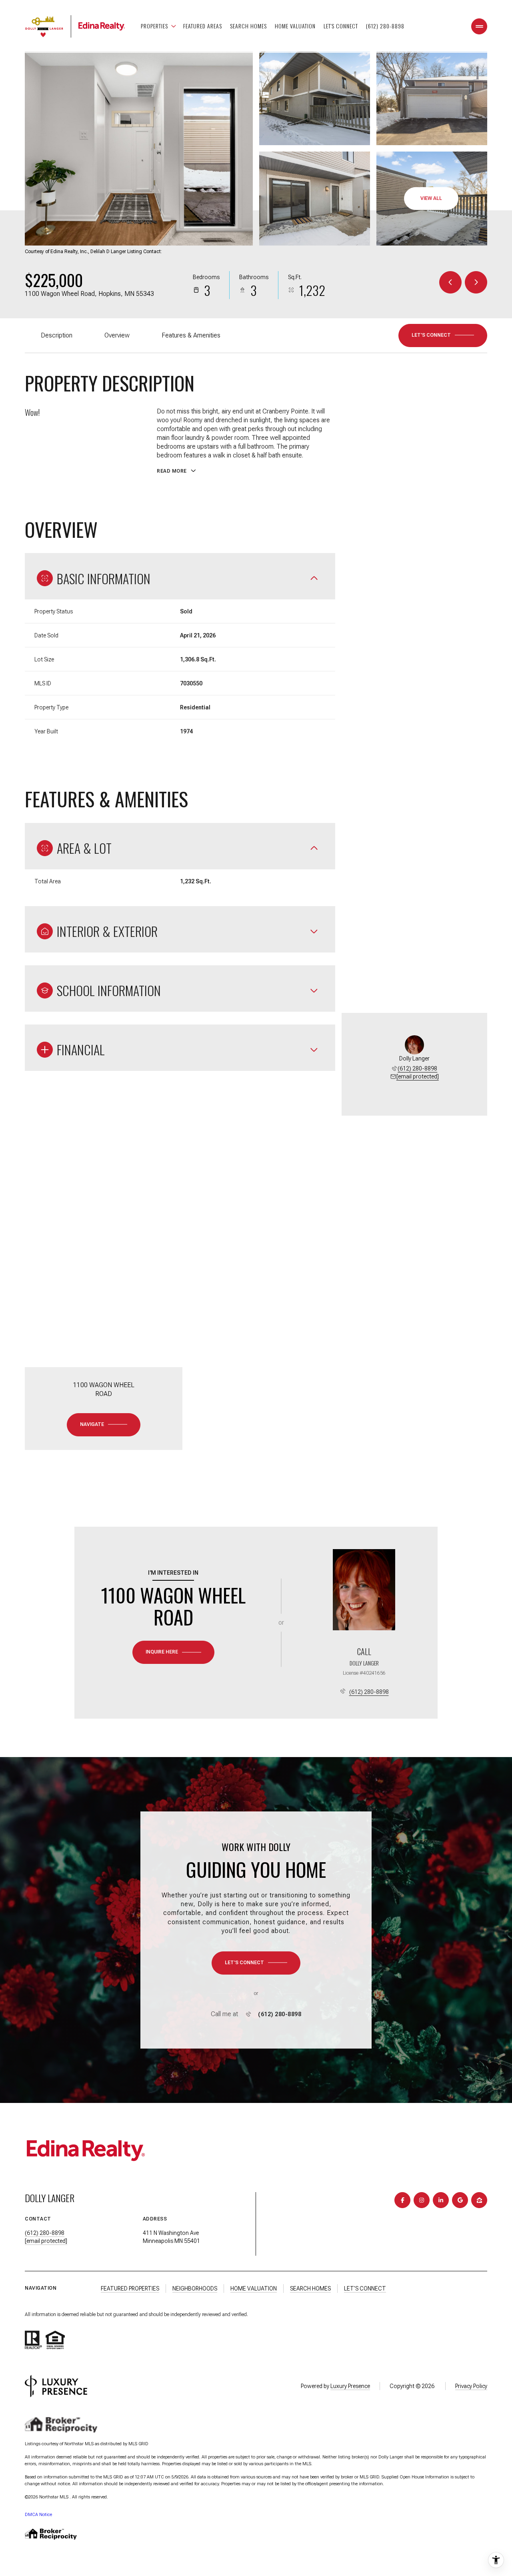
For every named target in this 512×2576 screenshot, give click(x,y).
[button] (443, 335)
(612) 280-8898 (385, 26)
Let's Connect (341, 26)
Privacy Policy (471, 2386)
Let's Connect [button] (365, 2288)
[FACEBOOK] (402, 2200)
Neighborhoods (195, 2288)
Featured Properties (130, 2288)
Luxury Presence (350, 2386)
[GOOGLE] (460, 2200)
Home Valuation (295, 26)
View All (431, 198)
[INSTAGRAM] (422, 2200)
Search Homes (248, 26)
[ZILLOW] (479, 2200)
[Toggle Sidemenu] (479, 26)
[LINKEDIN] (441, 2200)
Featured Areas (203, 26)
